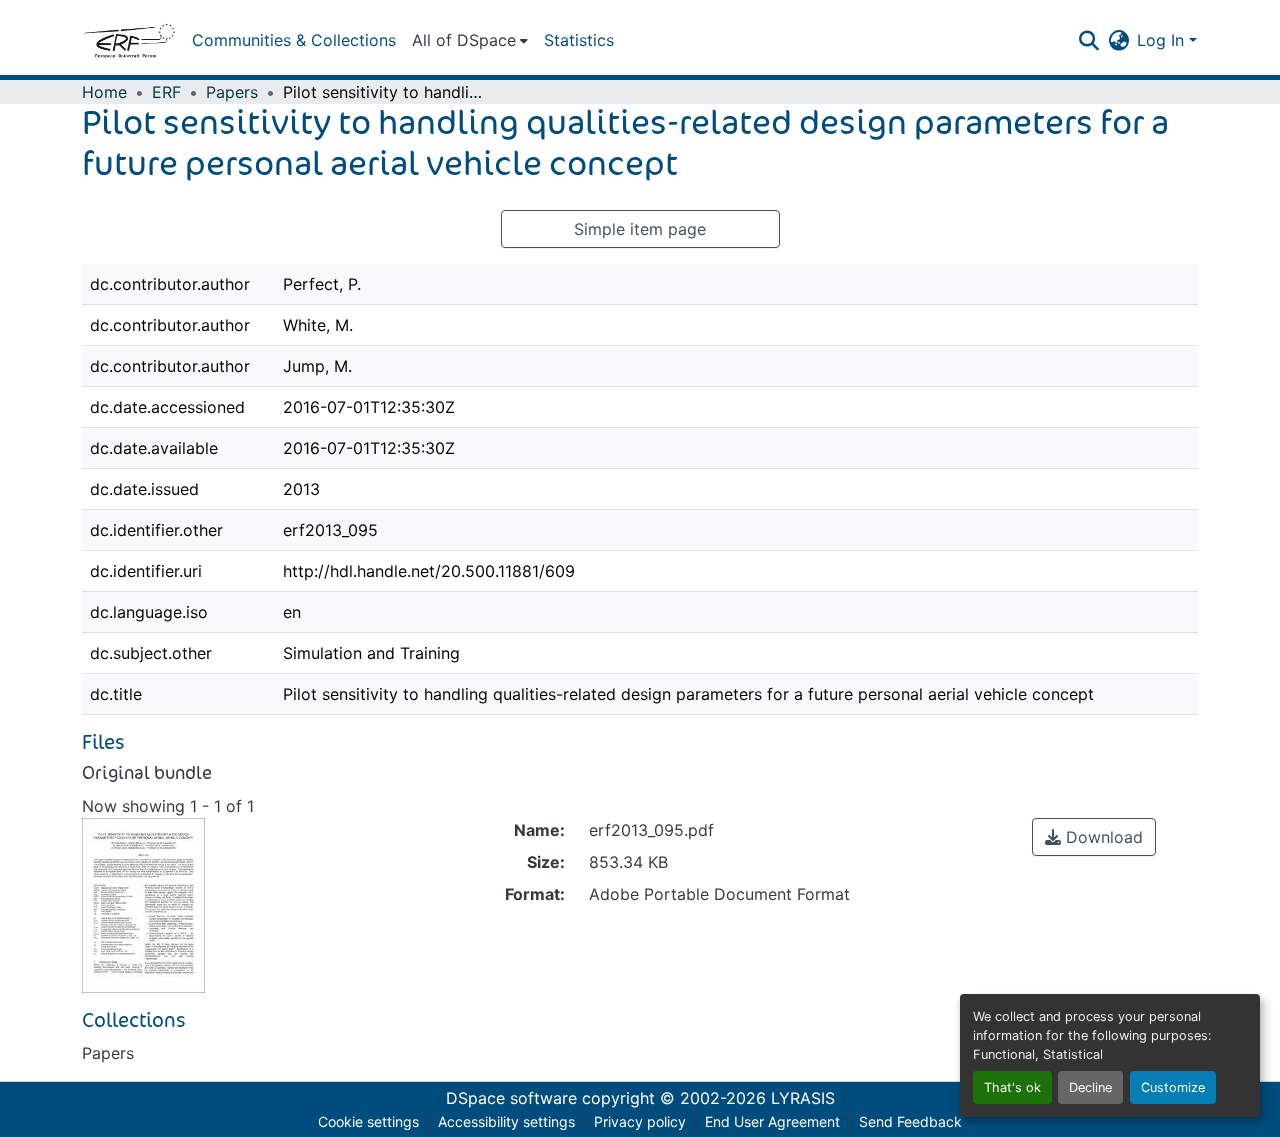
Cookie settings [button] (368, 1121)
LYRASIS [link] (803, 1098)
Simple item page (640, 229)
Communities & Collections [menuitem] (294, 40)
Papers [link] (232, 92)
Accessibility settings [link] (506, 1121)
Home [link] (104, 92)
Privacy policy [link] (640, 1121)
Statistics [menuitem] (579, 40)
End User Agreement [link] (772, 1121)
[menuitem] (470, 40)
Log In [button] (1163, 40)
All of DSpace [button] (464, 40)
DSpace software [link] (511, 1098)
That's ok (1012, 1087)
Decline (1090, 1087)
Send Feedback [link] (910, 1121)
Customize (1173, 1087)
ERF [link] (166, 92)
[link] (1094, 837)
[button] (129, 40)
